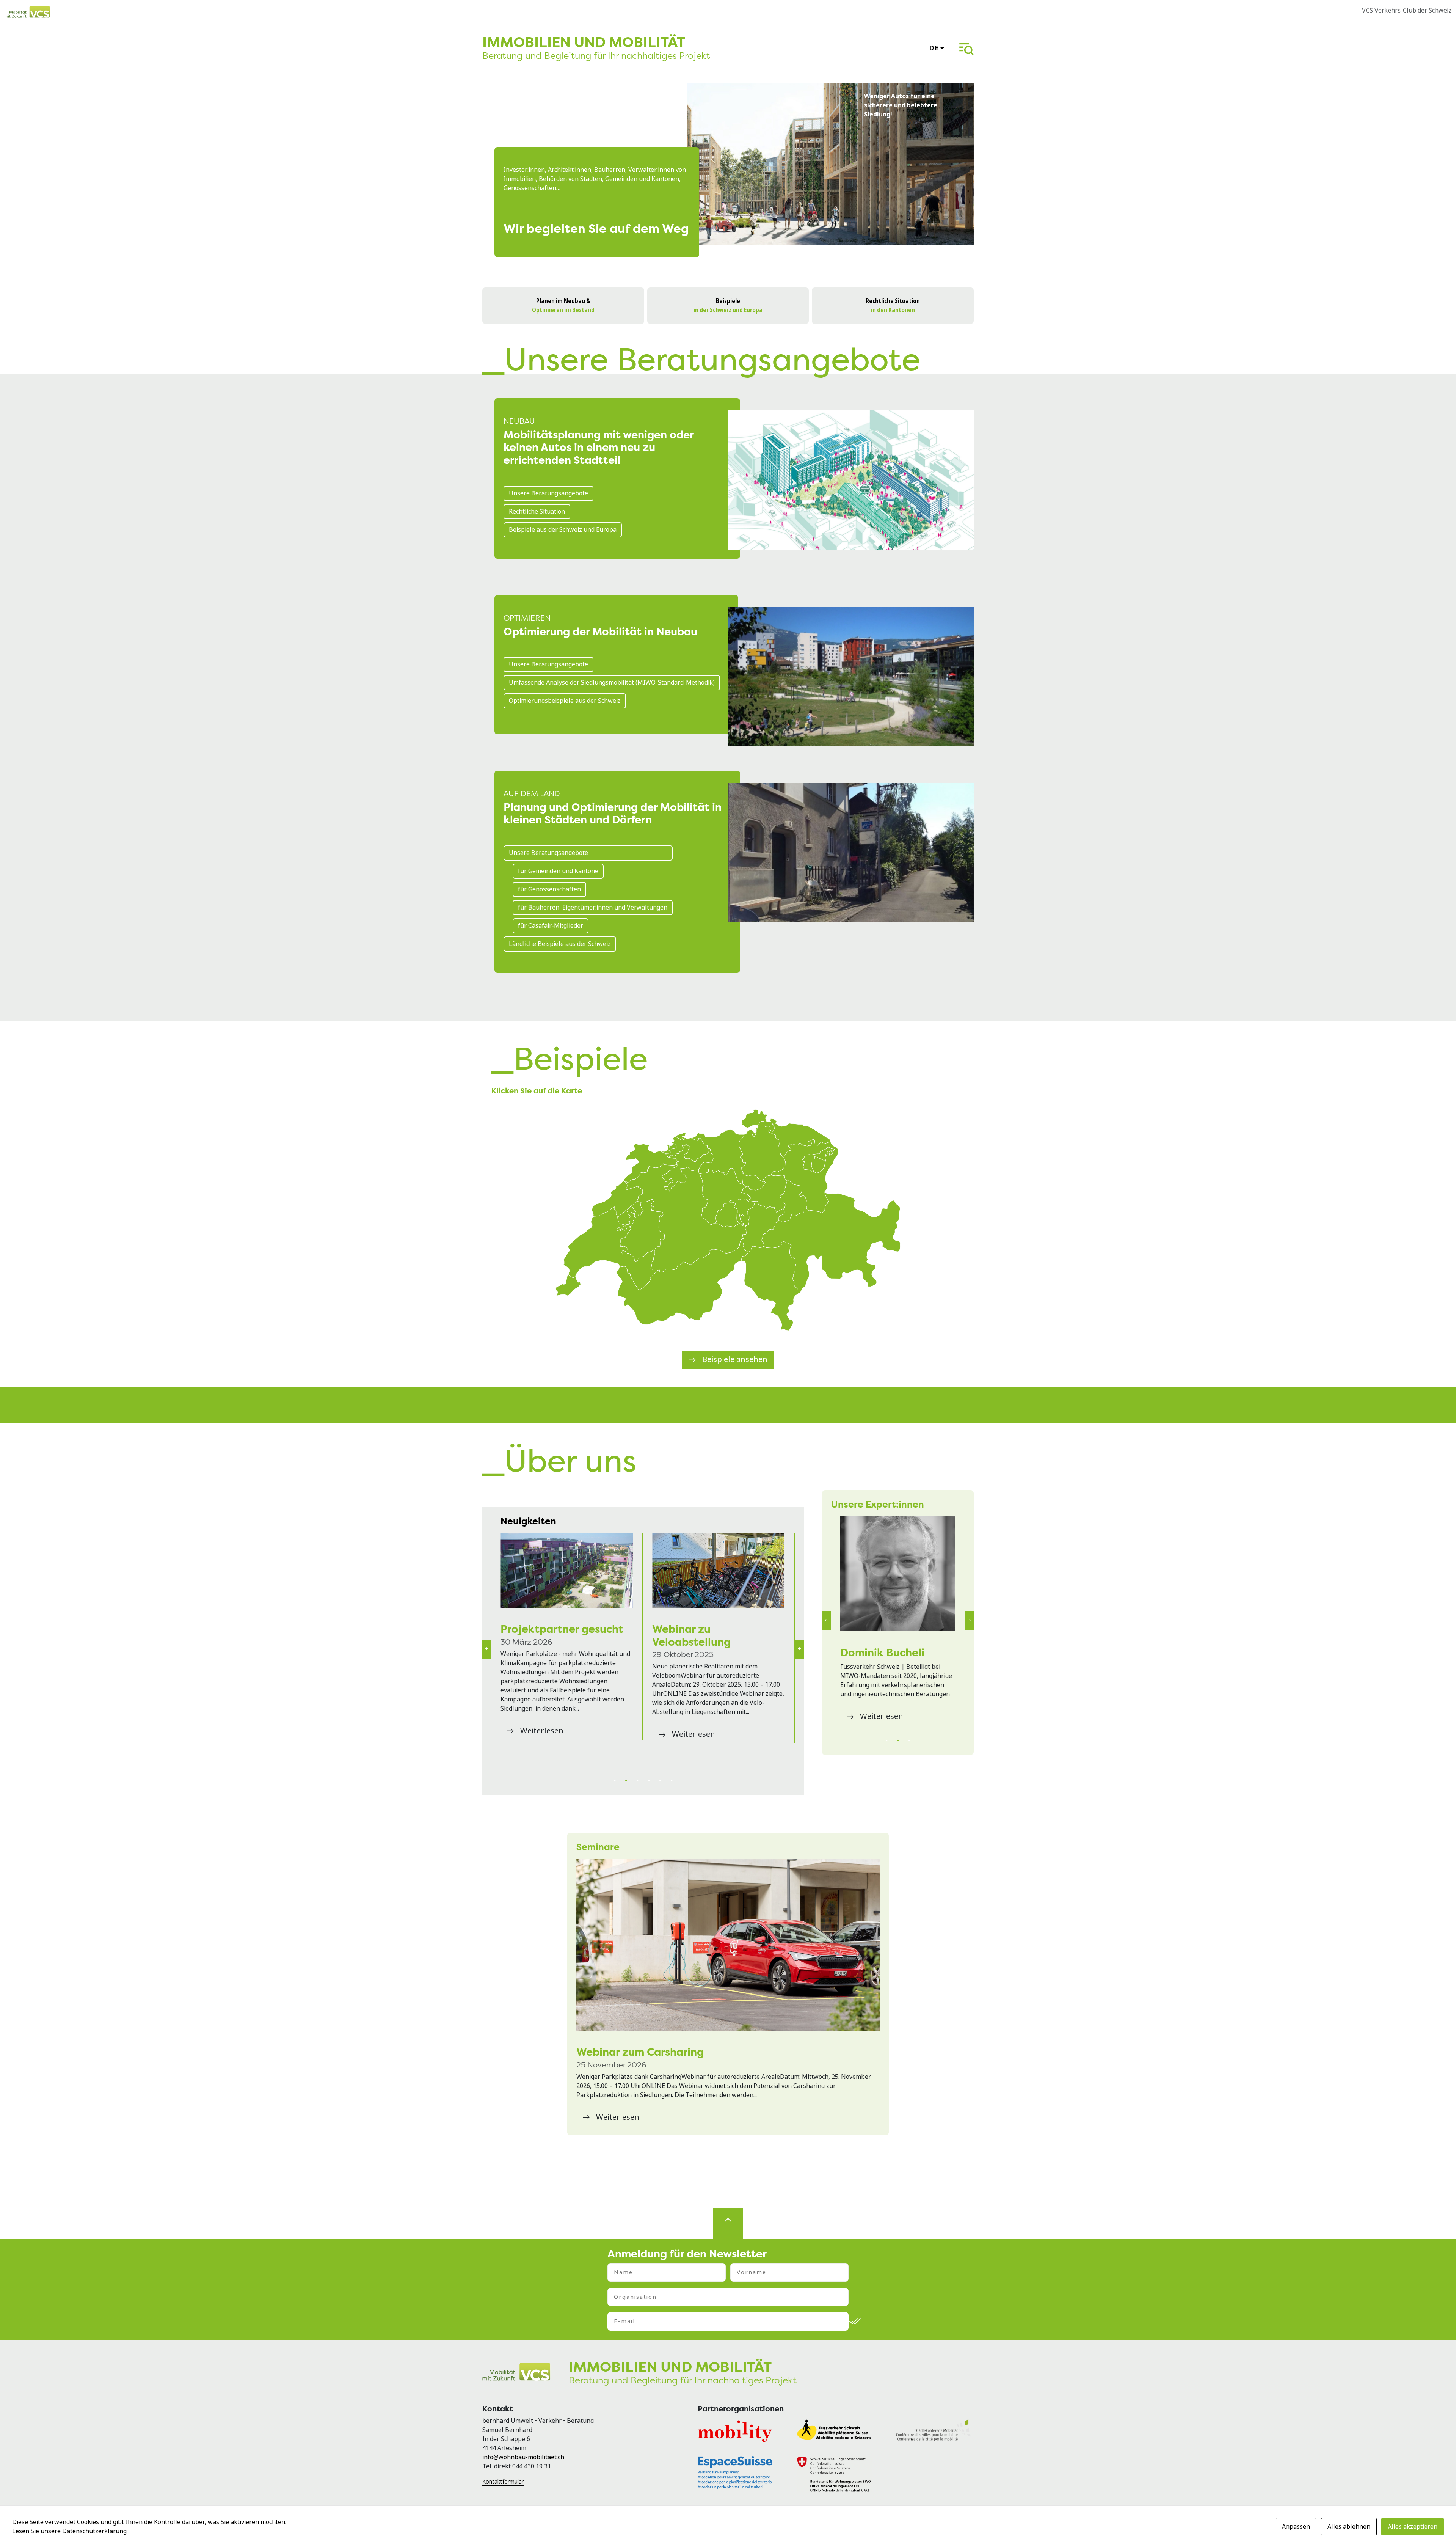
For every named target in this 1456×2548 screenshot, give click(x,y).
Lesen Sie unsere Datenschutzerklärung (69, 2531)
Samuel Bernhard (885, 1653)
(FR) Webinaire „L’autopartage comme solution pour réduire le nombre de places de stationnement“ (713, 1570)
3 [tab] (637, 1780)
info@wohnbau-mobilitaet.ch (523, 2457)
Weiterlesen (542, 1756)
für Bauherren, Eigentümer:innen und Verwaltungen (593, 907)
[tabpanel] (567, 1649)
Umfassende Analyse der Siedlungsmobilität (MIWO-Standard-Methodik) (612, 683)
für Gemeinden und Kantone (558, 871)
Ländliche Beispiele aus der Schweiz (560, 944)
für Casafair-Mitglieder (551, 926)
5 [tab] (660, 1780)
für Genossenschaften (549, 889)
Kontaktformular (503, 2482)
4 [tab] (649, 1780)
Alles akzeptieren (1413, 2527)
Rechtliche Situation (537, 511)
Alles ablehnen (1349, 2527)
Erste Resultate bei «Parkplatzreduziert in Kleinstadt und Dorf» (560, 1642)
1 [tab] (615, 1780)
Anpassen (1296, 2527)
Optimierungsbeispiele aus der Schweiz (565, 701)
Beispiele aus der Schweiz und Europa (563, 530)
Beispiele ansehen (735, 1360)
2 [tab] (626, 1780)
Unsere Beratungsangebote (548, 493)
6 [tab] (672, 1780)
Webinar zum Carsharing (640, 2052)
